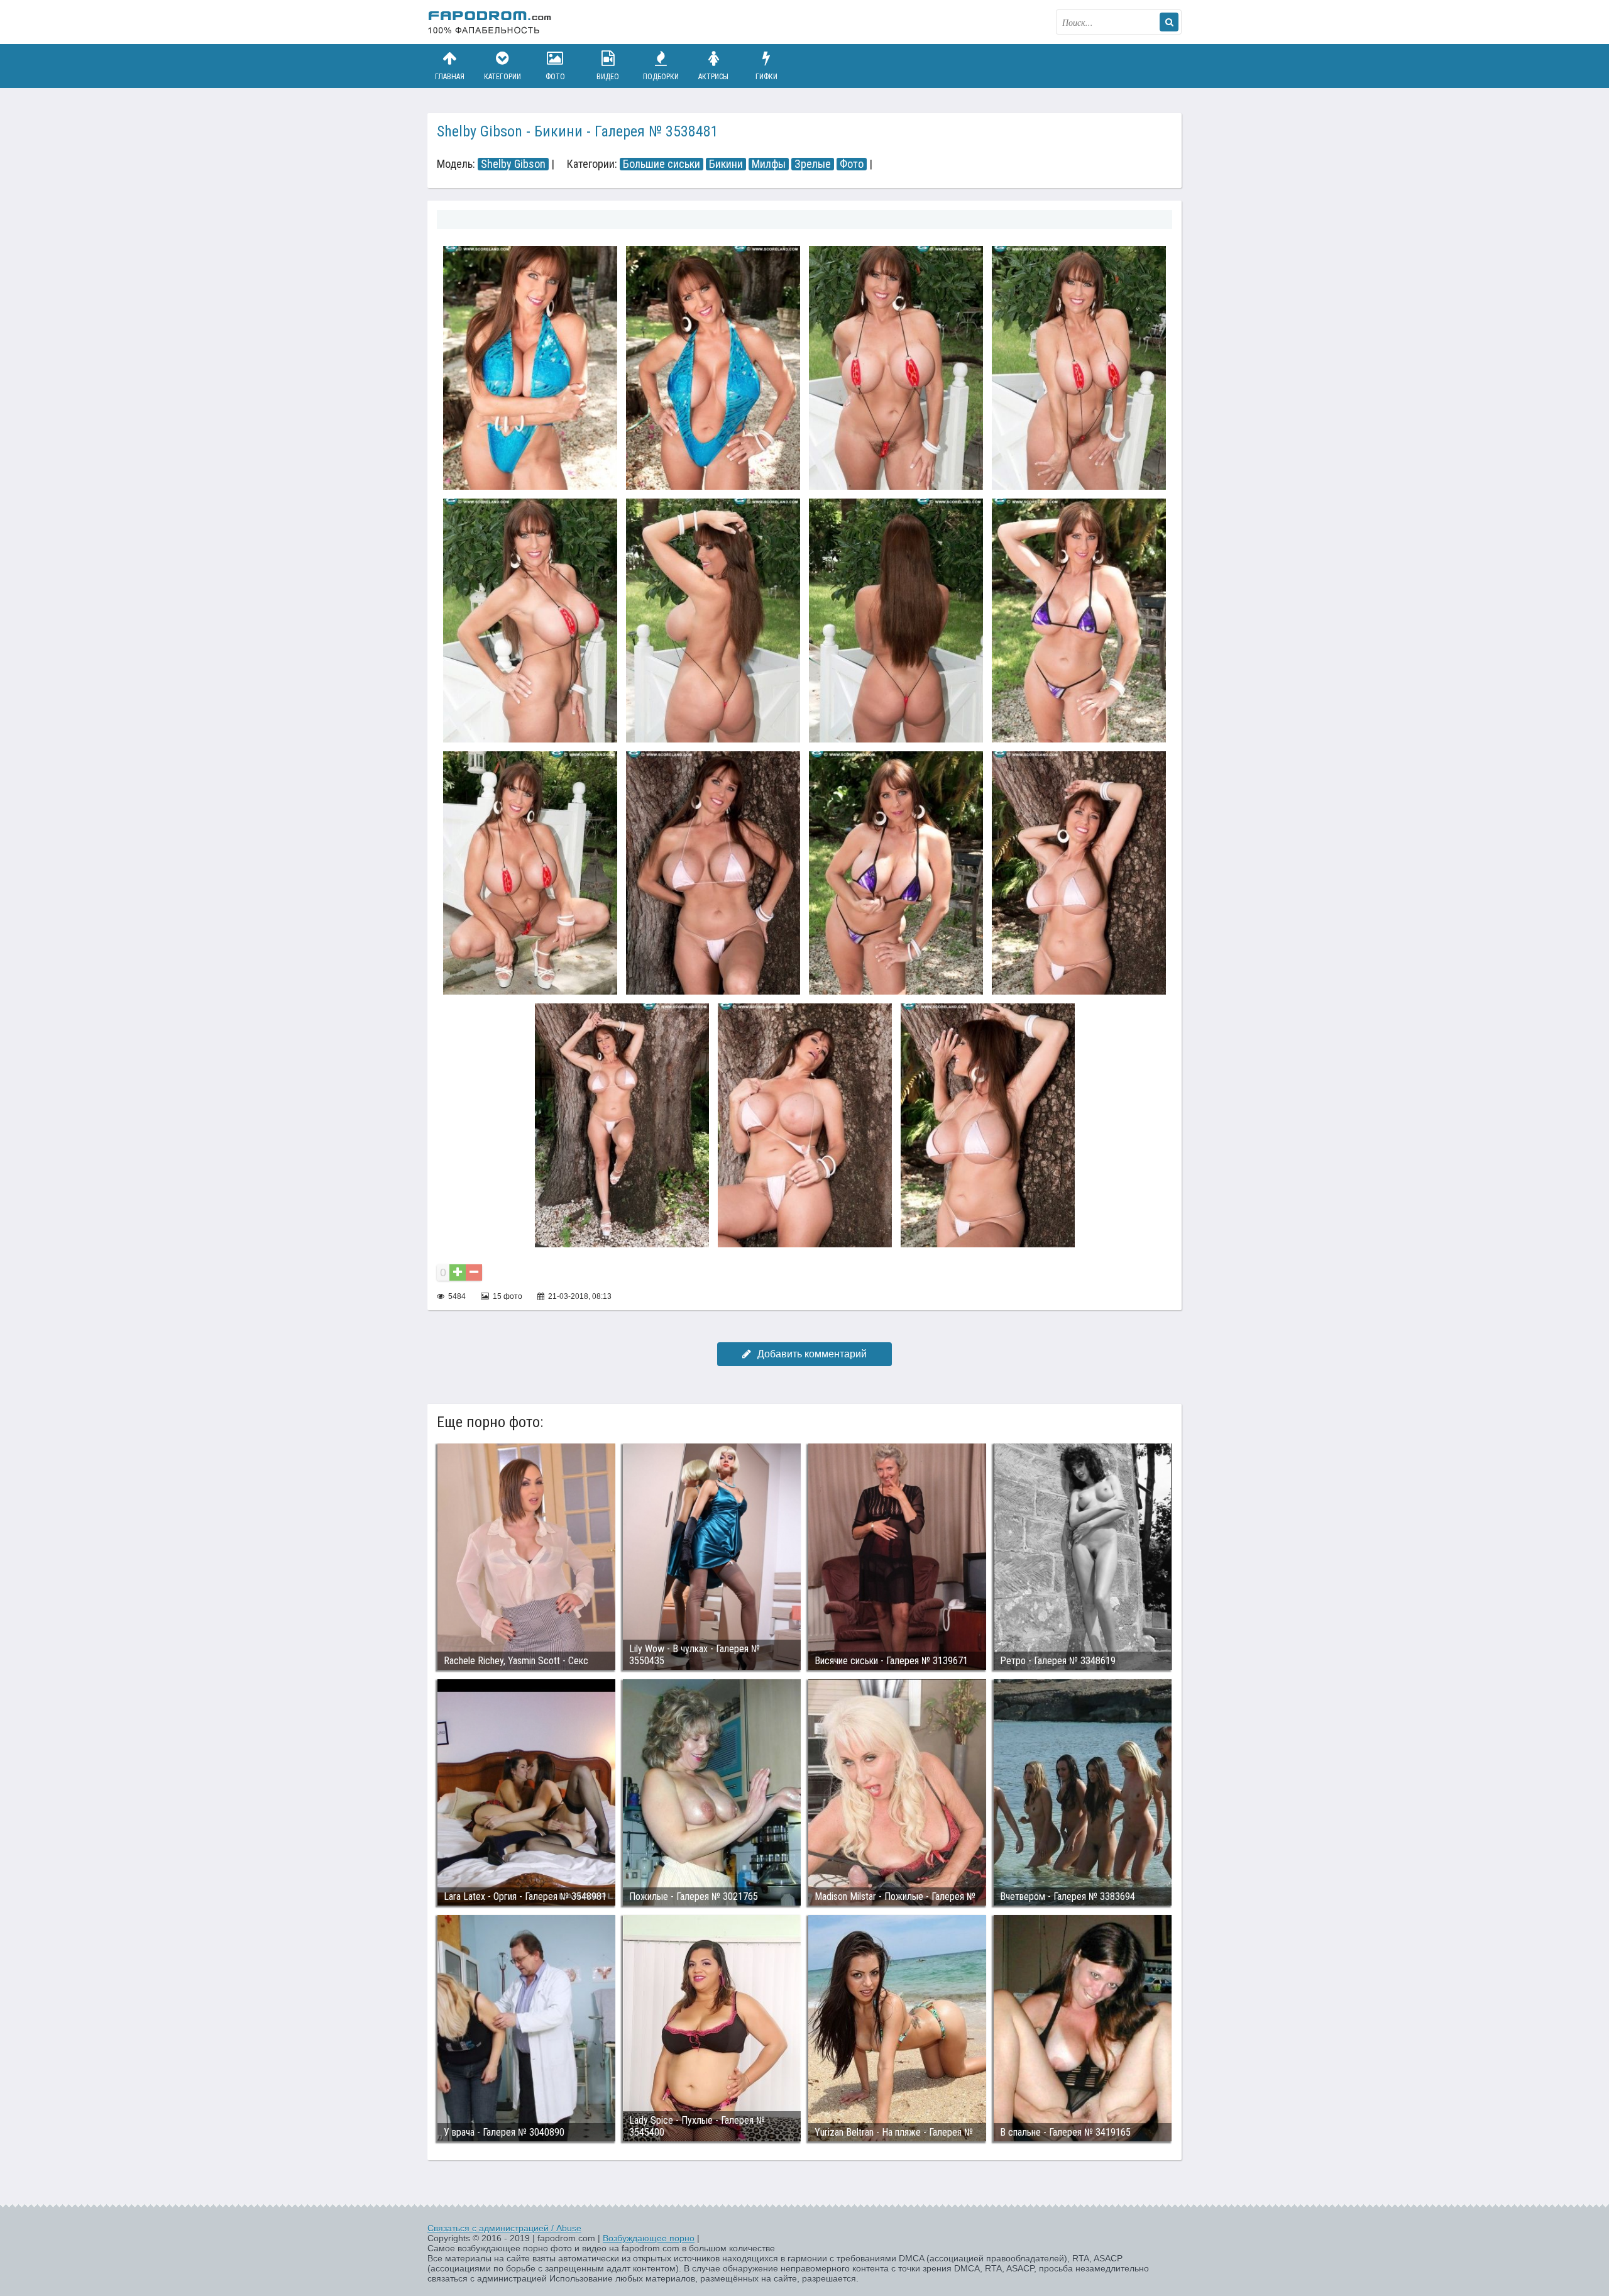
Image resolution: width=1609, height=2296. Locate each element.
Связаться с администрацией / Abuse (504, 2228)
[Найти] (1169, 22)
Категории (502, 77)
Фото (555, 77)
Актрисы (713, 77)
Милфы (769, 164)
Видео (608, 77)
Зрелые (813, 164)
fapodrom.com (490, 22)
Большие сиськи (662, 164)
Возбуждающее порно (649, 2238)
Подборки (661, 77)
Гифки (766, 77)
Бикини (726, 164)
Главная (450, 77)
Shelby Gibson (513, 164)
